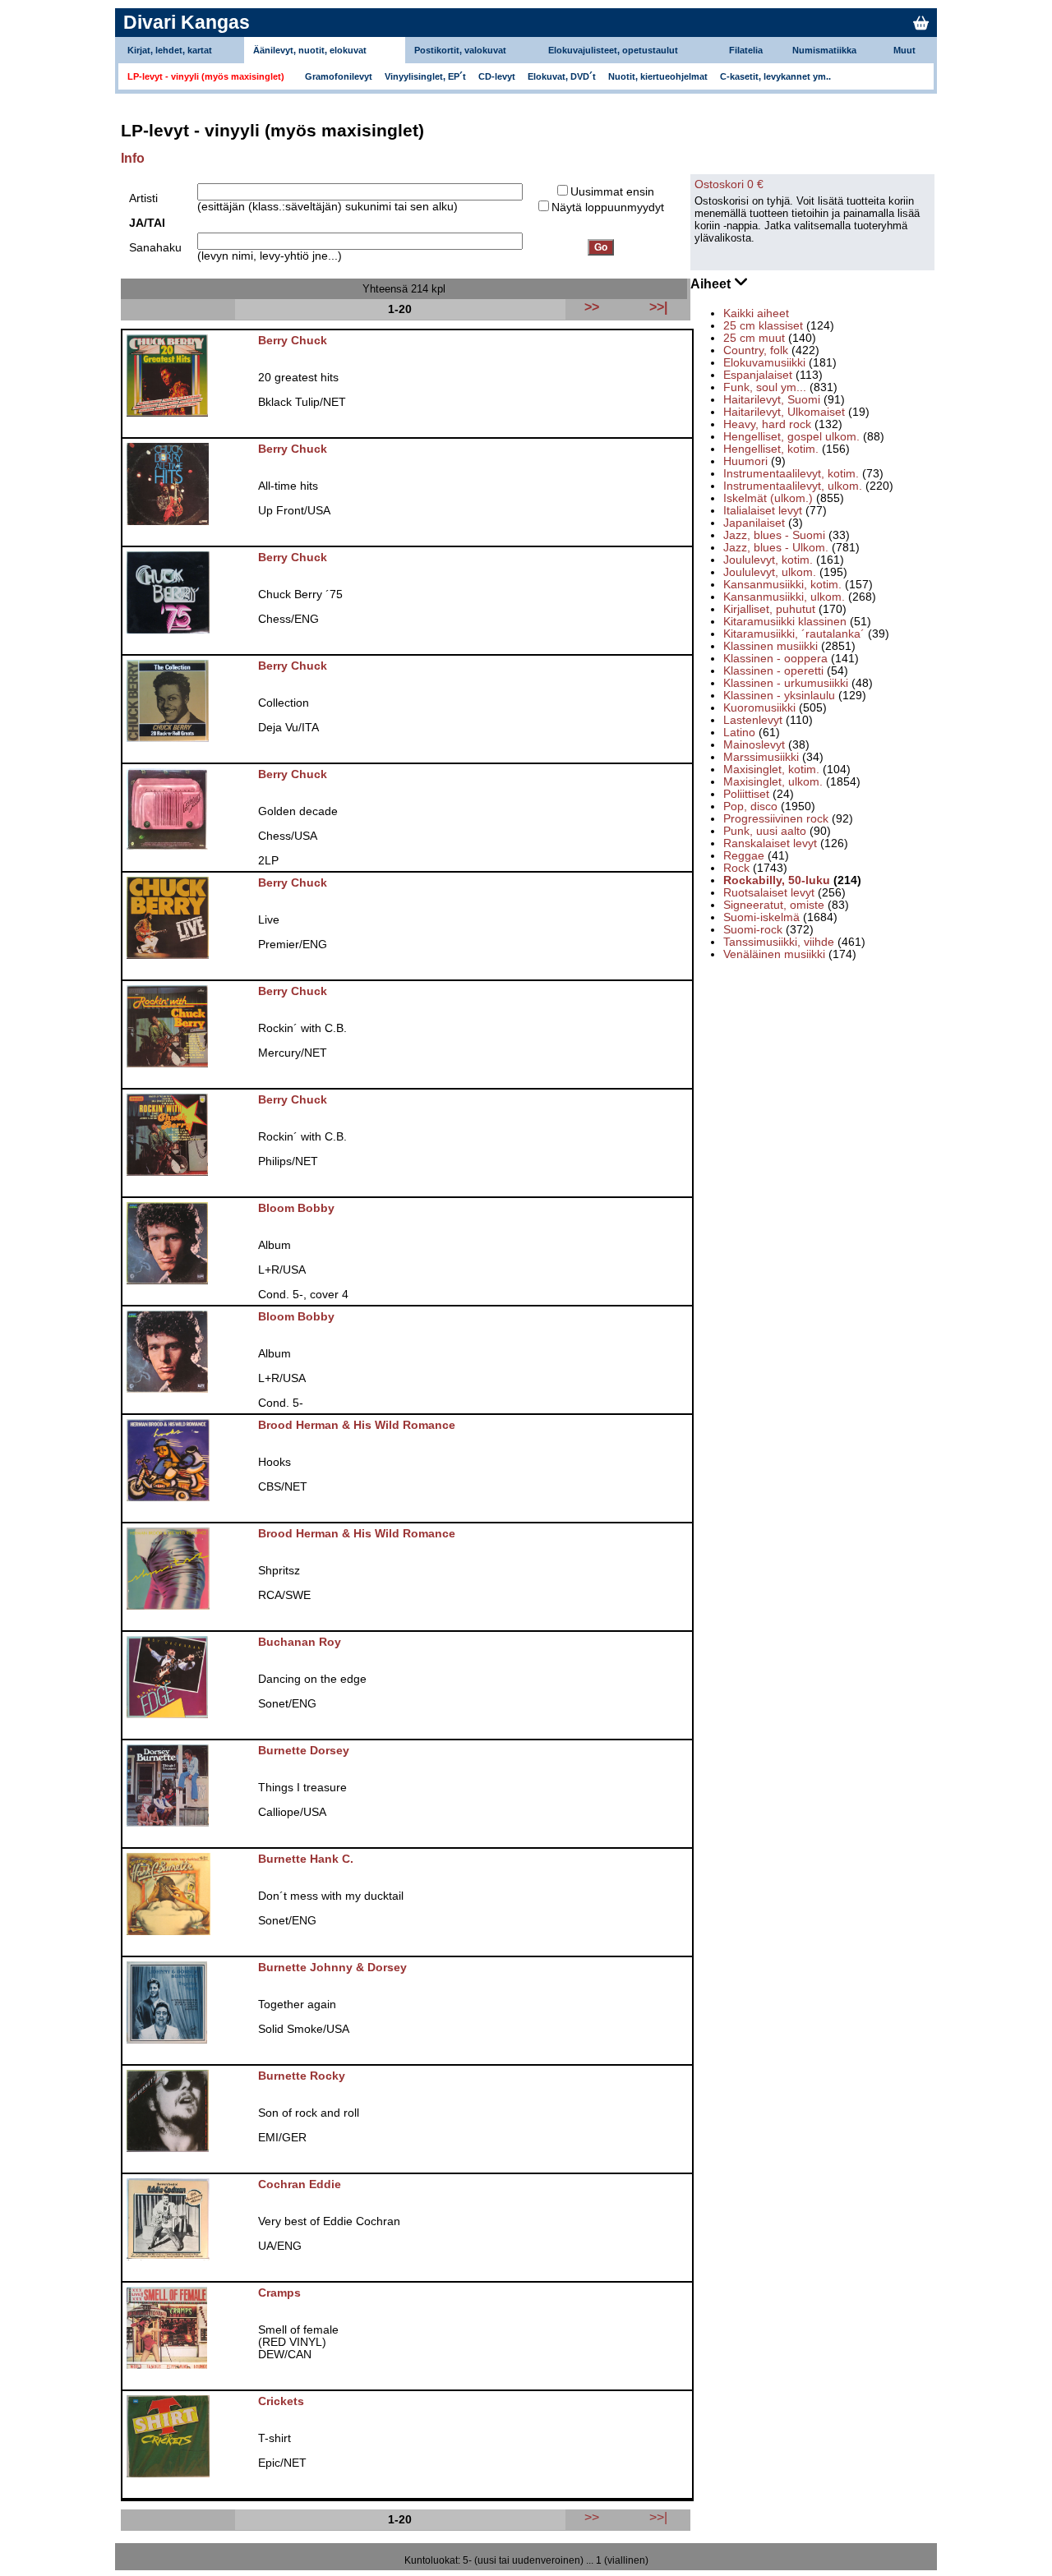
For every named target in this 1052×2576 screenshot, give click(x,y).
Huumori (745, 461)
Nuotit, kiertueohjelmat (658, 76)
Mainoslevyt (754, 745)
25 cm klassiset (763, 326)
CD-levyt (497, 76)
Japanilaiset (754, 523)
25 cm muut (754, 338)
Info (133, 158)
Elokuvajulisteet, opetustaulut (613, 50)
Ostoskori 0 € (729, 184)
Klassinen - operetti (773, 671)
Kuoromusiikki (759, 708)
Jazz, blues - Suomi (774, 535)
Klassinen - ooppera (775, 659)
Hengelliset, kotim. (771, 449)
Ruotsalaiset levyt (769, 893)
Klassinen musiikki (771, 646)
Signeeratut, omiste (774, 905)
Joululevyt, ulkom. (770, 572)
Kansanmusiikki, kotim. (782, 585)
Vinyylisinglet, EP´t (425, 76)
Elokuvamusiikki (764, 363)
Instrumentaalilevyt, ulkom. (793, 486)
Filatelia (746, 50)
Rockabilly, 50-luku (777, 880)
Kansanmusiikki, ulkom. (784, 597)
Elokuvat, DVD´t (562, 76)
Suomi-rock (753, 930)
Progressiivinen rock (776, 819)
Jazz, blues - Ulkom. (776, 548)
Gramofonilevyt (339, 76)
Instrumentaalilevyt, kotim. (791, 474)
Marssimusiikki (761, 757)
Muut (904, 50)
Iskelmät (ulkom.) (768, 498)
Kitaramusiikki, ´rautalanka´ (794, 634)
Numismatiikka (824, 50)
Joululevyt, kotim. (768, 560)
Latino (739, 733)
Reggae (744, 856)
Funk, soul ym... (765, 387)
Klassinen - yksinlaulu (779, 696)
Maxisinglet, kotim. (771, 770)
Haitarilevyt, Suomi (772, 400)
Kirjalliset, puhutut (769, 609)
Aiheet (712, 284)
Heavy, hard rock (767, 424)
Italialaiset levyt (763, 511)
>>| (658, 2517)
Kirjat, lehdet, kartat (170, 50)
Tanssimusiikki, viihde (779, 942)
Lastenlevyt (753, 720)
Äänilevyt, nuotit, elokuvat (310, 50)
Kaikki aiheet (756, 313)
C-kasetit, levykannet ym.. (775, 76)
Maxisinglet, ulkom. (773, 782)
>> (592, 2517)
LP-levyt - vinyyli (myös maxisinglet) (206, 76)
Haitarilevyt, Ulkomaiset (784, 412)
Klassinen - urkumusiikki (786, 683)
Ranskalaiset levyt (770, 843)
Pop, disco (750, 806)
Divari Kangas (187, 22)
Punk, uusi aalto (765, 831)
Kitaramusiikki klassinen (785, 622)
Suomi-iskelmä (761, 917)
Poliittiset (746, 794)
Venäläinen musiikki (774, 954)
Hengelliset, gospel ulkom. (791, 437)
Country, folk (756, 350)
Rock (736, 868)
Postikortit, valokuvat (460, 50)
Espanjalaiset (758, 375)
